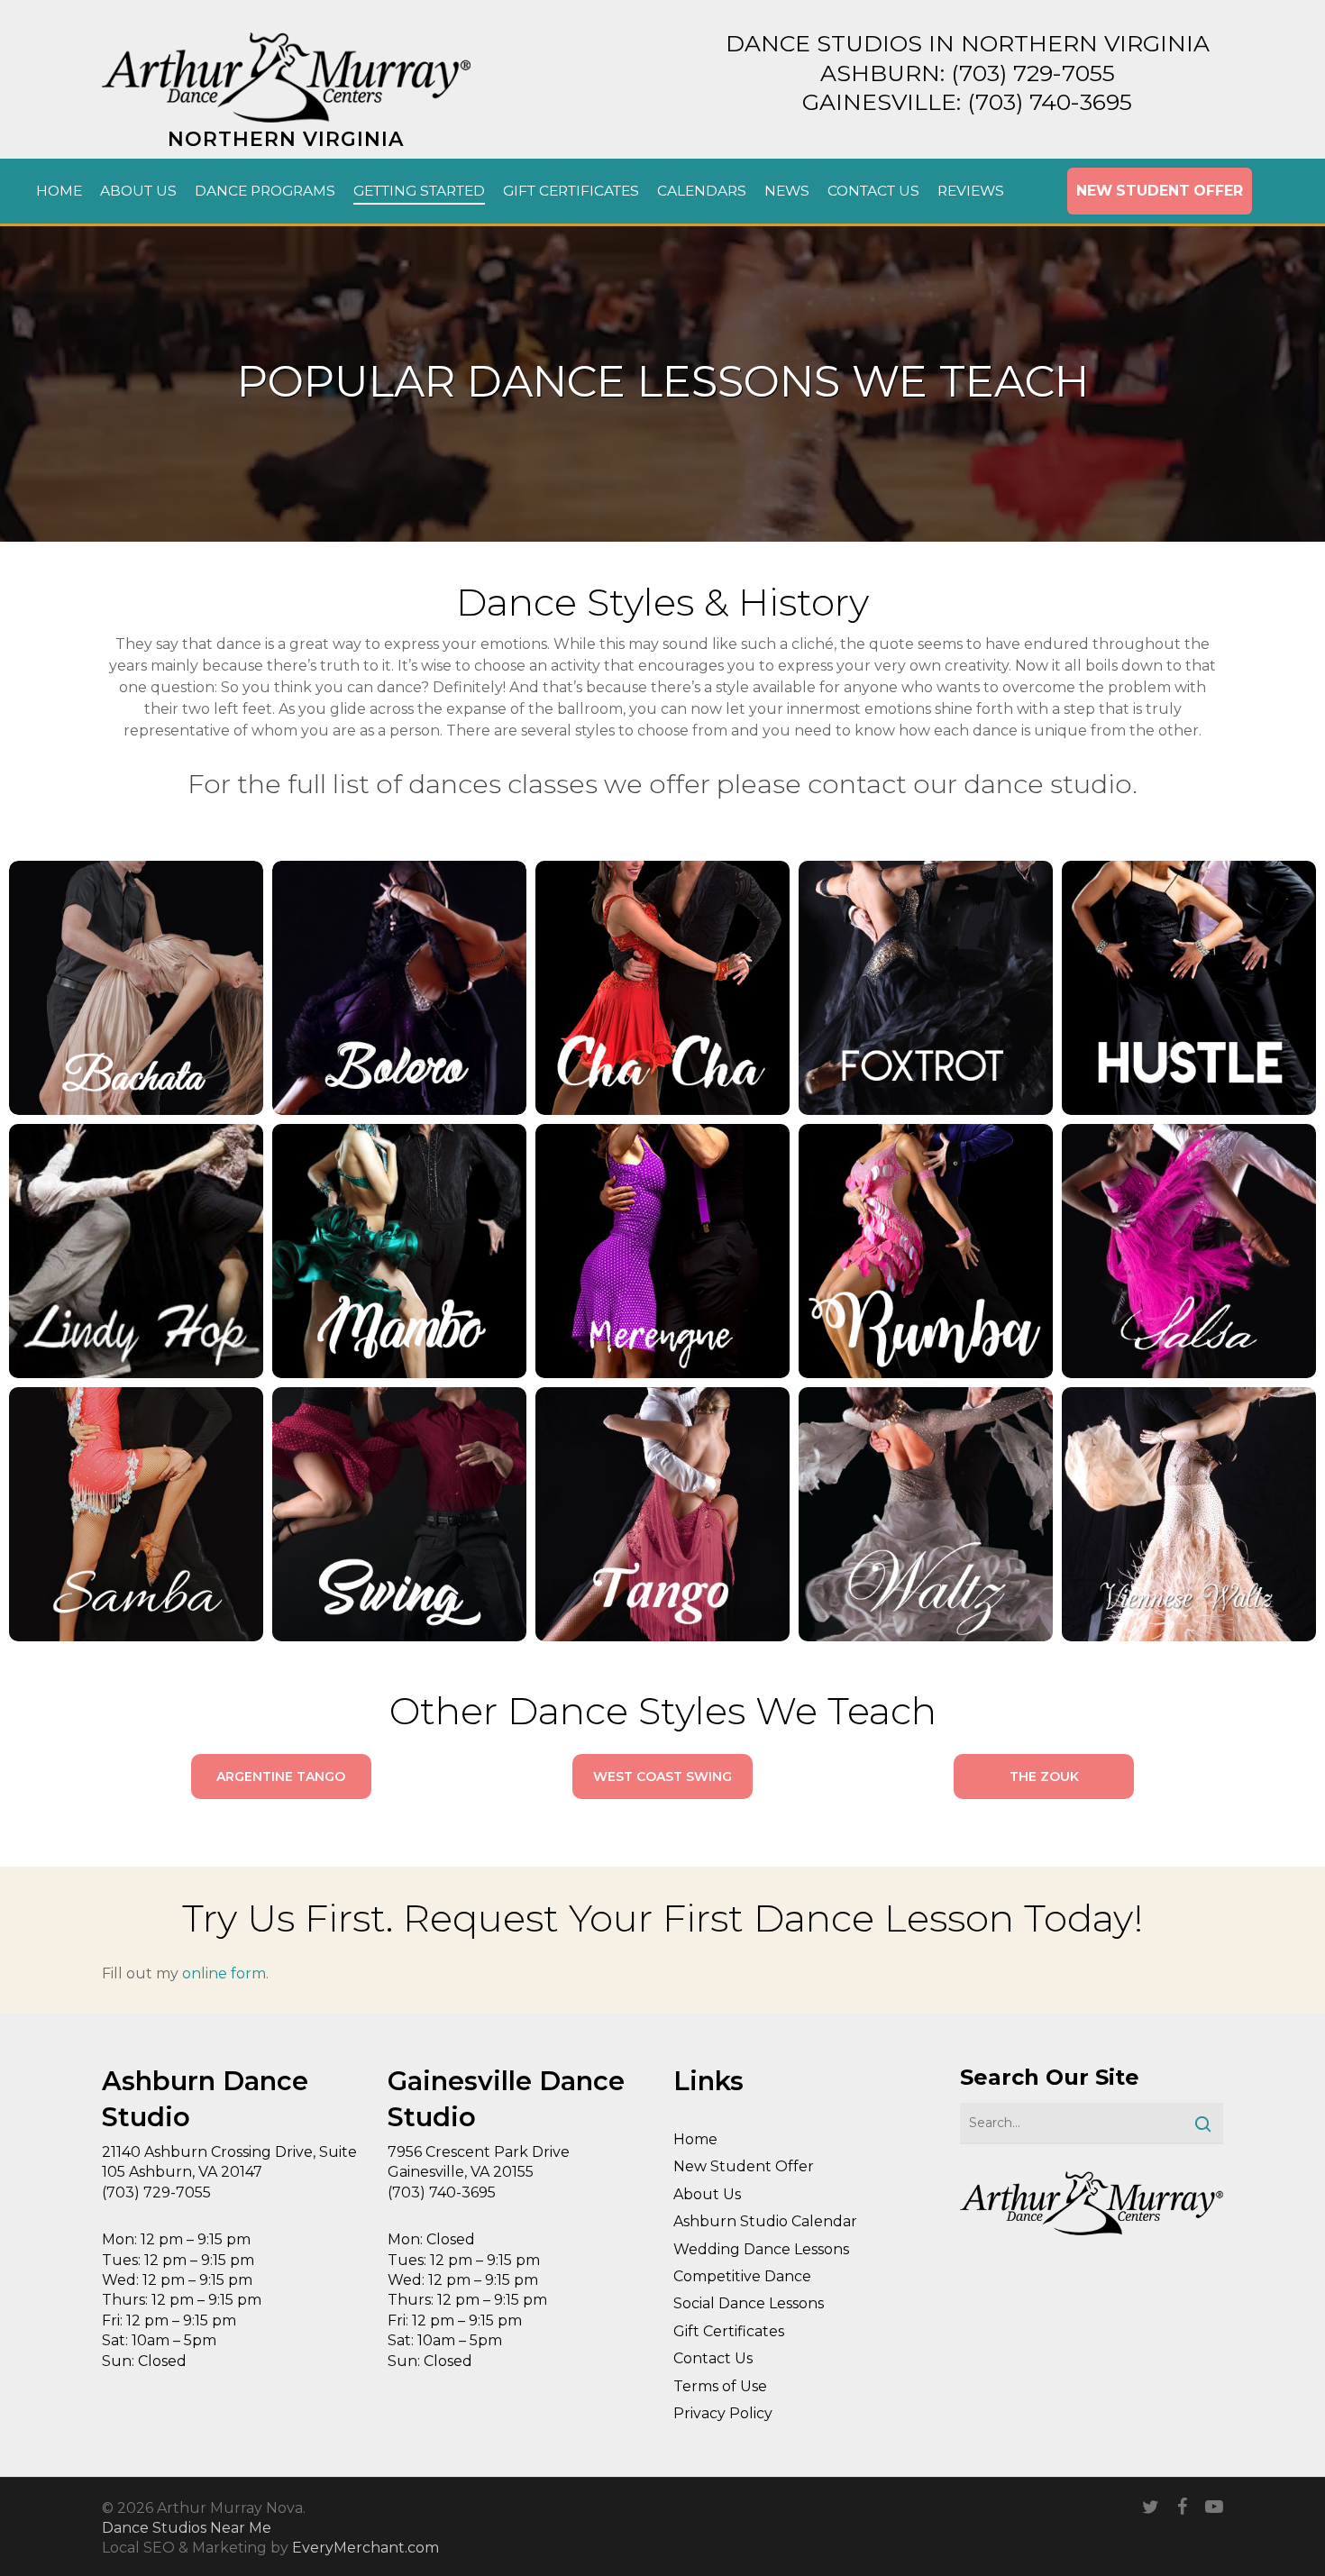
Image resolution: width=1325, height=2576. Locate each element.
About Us (707, 2194)
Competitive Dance (742, 2276)
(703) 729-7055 (1033, 73)
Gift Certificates (729, 2331)
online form (224, 1973)
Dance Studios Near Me (187, 2528)
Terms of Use (720, 2386)
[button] (281, 1777)
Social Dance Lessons (749, 2303)
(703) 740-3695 (1050, 102)
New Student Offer (744, 2166)
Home (695, 2139)
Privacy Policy (723, 2413)
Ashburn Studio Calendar (765, 2221)
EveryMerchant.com (366, 2548)
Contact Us (713, 2358)
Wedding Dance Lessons (761, 2249)
